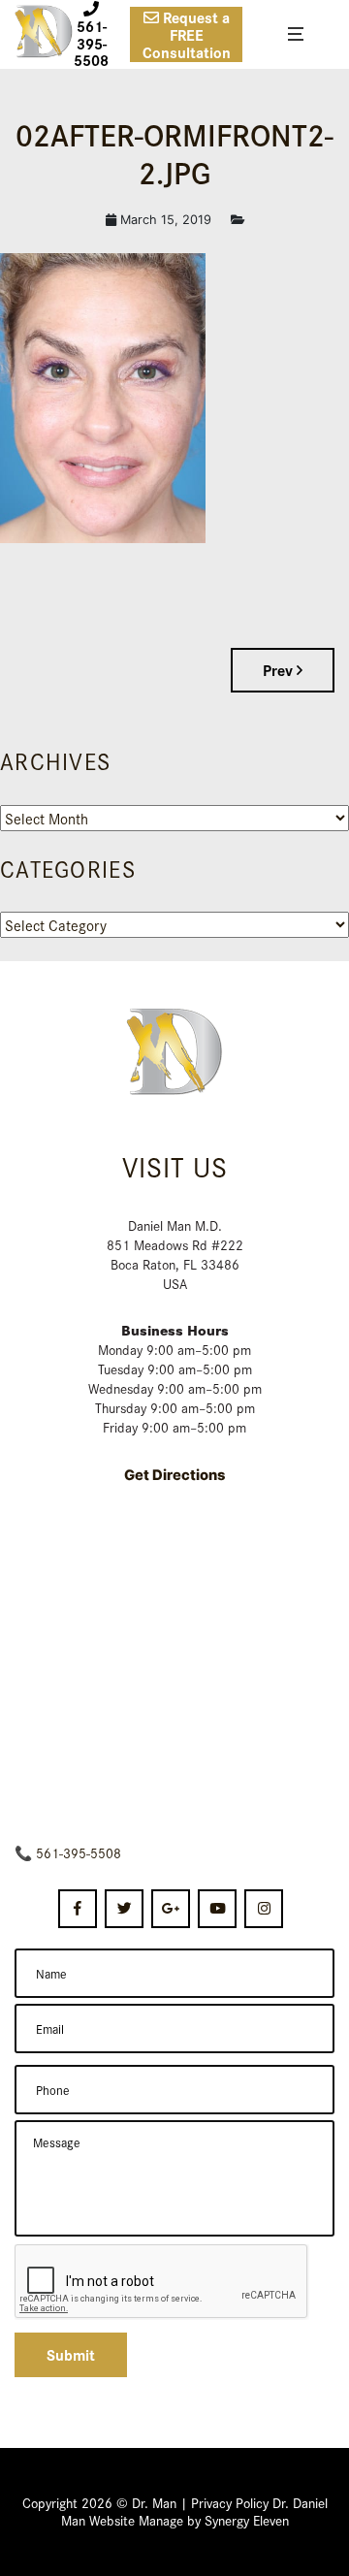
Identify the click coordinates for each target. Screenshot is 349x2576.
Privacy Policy (230, 2502)
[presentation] (162, 2282)
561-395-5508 (79, 1852)
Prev (280, 670)
